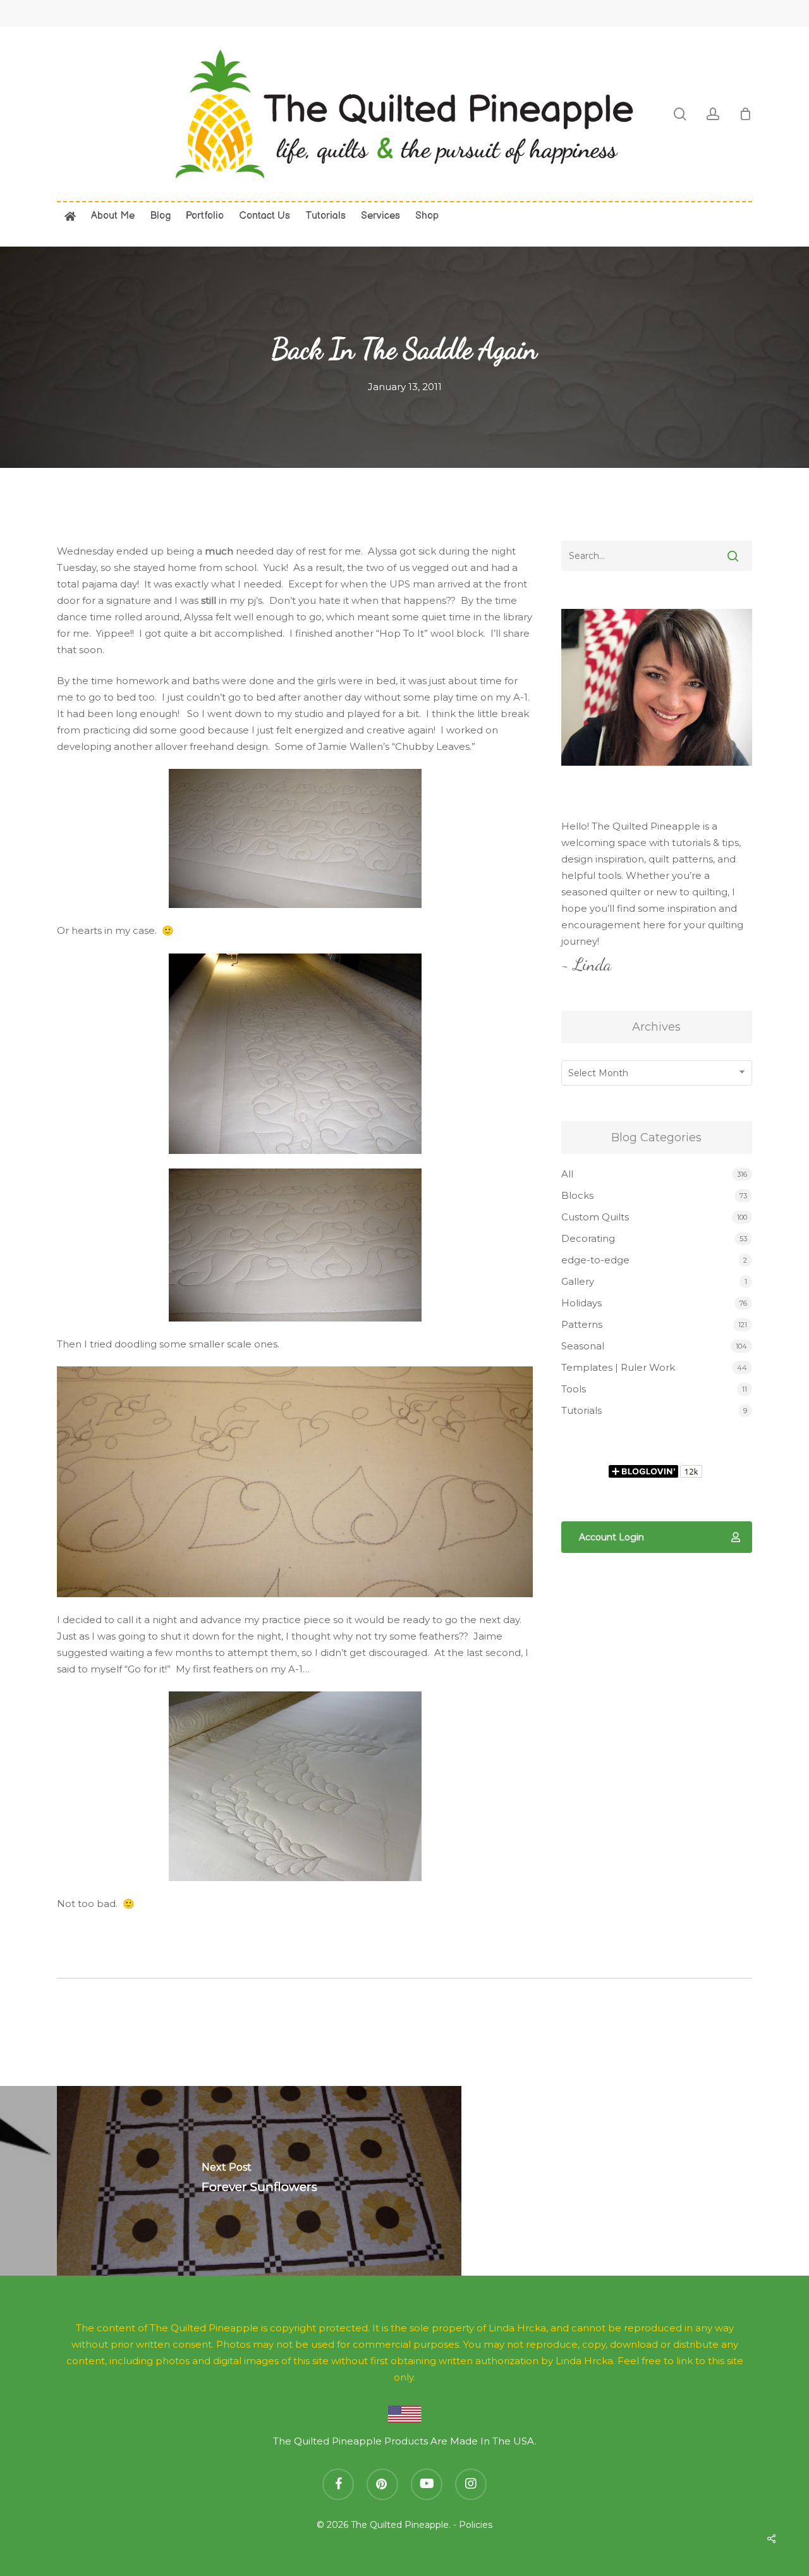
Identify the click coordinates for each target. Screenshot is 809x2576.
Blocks (577, 1195)
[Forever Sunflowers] (259, 2181)
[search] (680, 114)
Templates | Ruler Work (618, 1367)
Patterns (582, 1324)
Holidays (581, 1303)
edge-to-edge (595, 1260)
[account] (713, 114)
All (567, 1174)
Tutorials (581, 1410)
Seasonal (583, 1346)
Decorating (588, 1238)
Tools (574, 1389)
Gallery (578, 1281)
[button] (657, 1537)
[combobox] (657, 1073)
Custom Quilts (595, 1217)
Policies (476, 2525)
